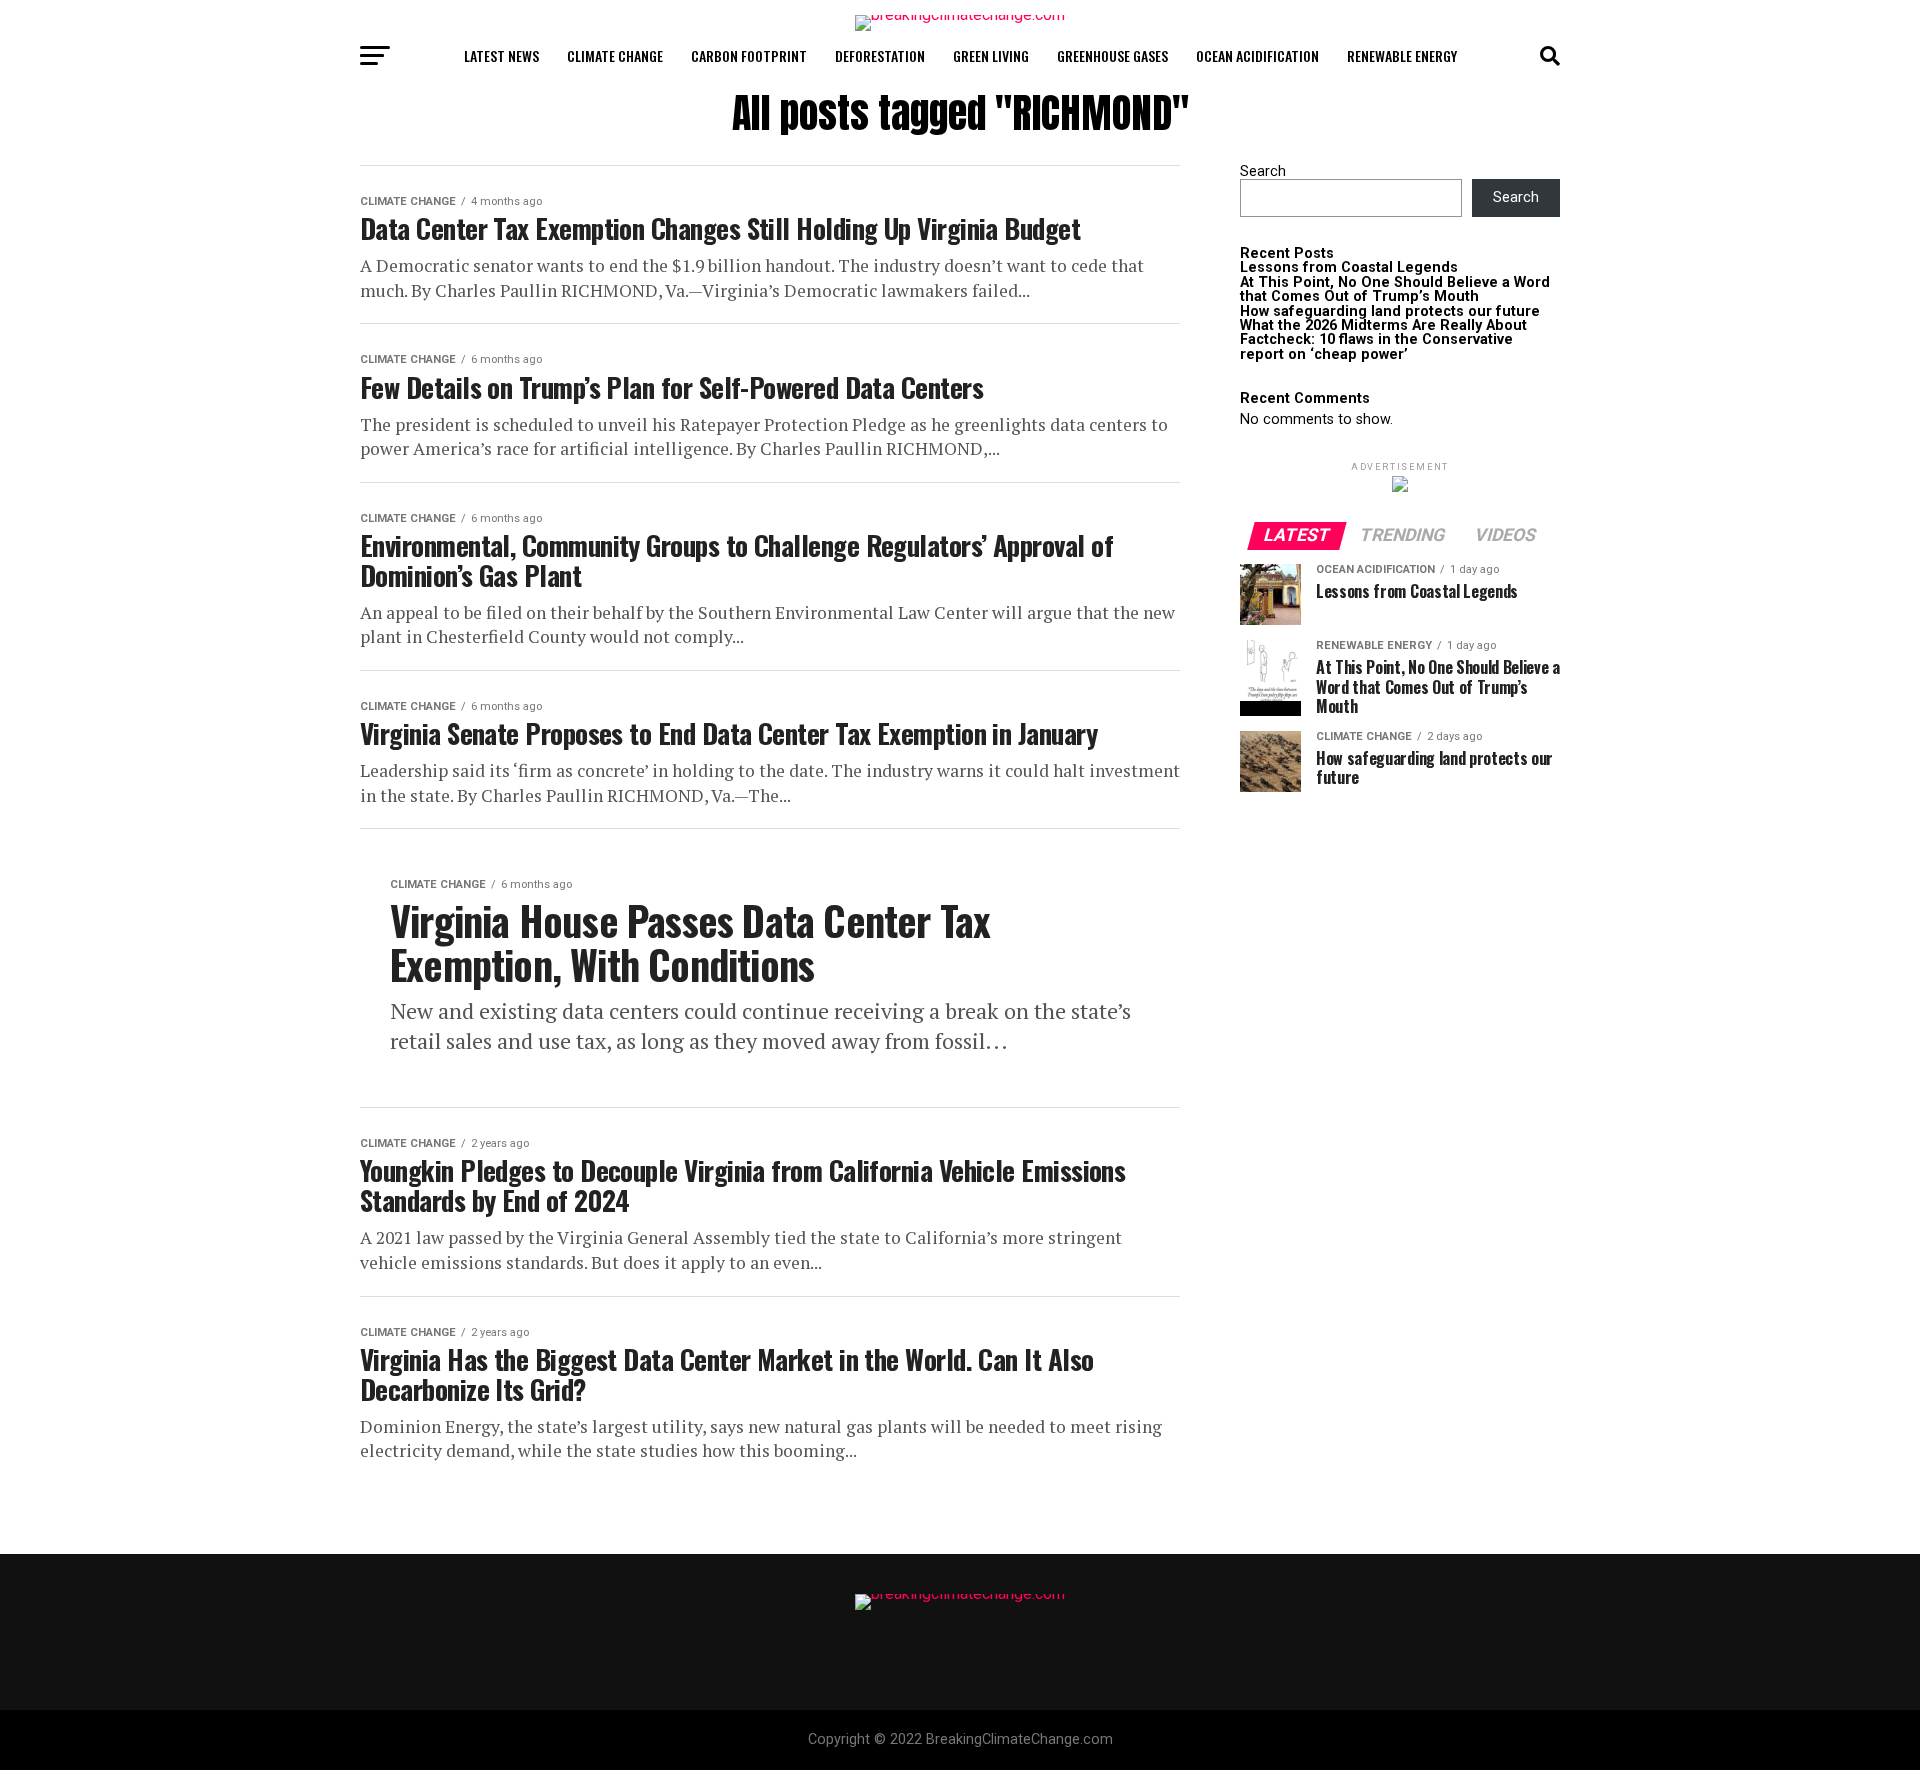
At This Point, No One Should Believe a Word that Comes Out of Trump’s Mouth (1395, 289)
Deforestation (880, 55)
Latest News (501, 55)
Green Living (991, 55)
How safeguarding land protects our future (1390, 311)
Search (1263, 171)
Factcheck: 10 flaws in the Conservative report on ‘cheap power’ (1376, 346)
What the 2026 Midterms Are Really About (1383, 325)
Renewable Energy (1402, 55)
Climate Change (615, 55)
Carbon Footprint (749, 55)
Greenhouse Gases (1112, 55)
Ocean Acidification (1257, 55)
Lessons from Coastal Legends (1349, 267)
